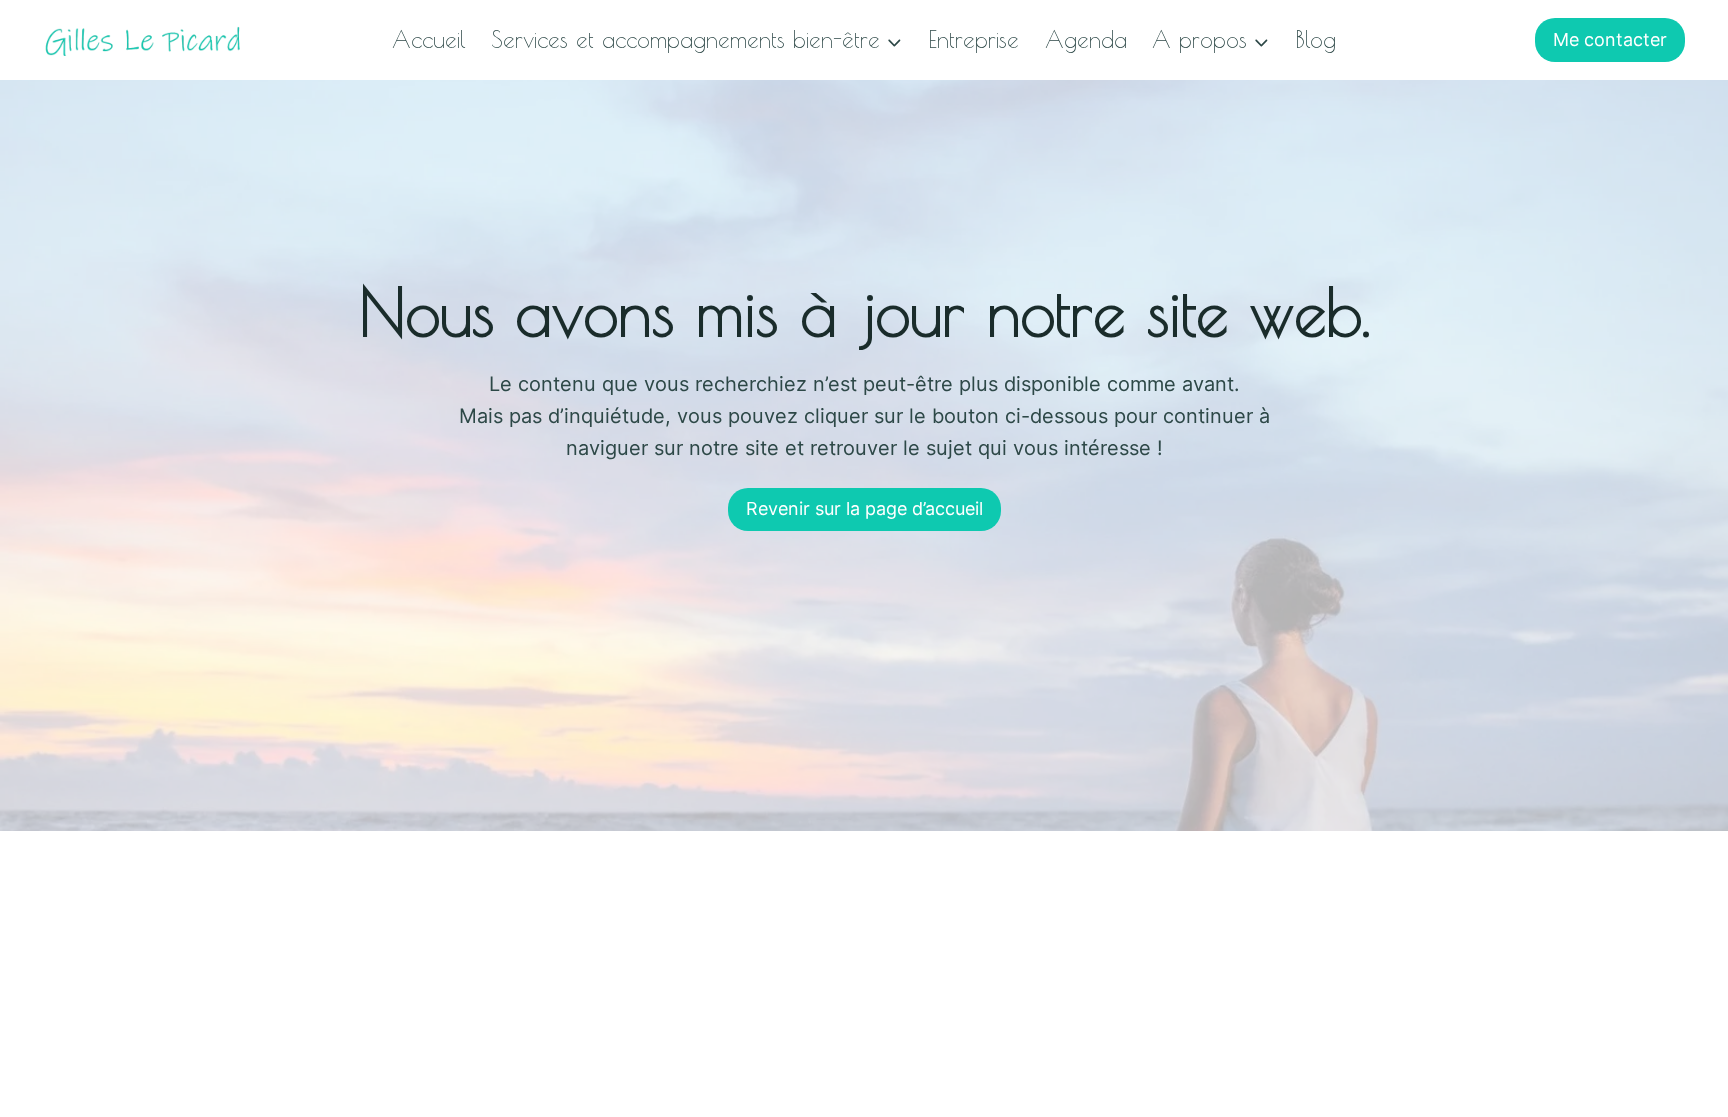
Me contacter (1610, 39)
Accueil (429, 39)
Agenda (1086, 39)
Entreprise (973, 39)
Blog (1315, 39)
